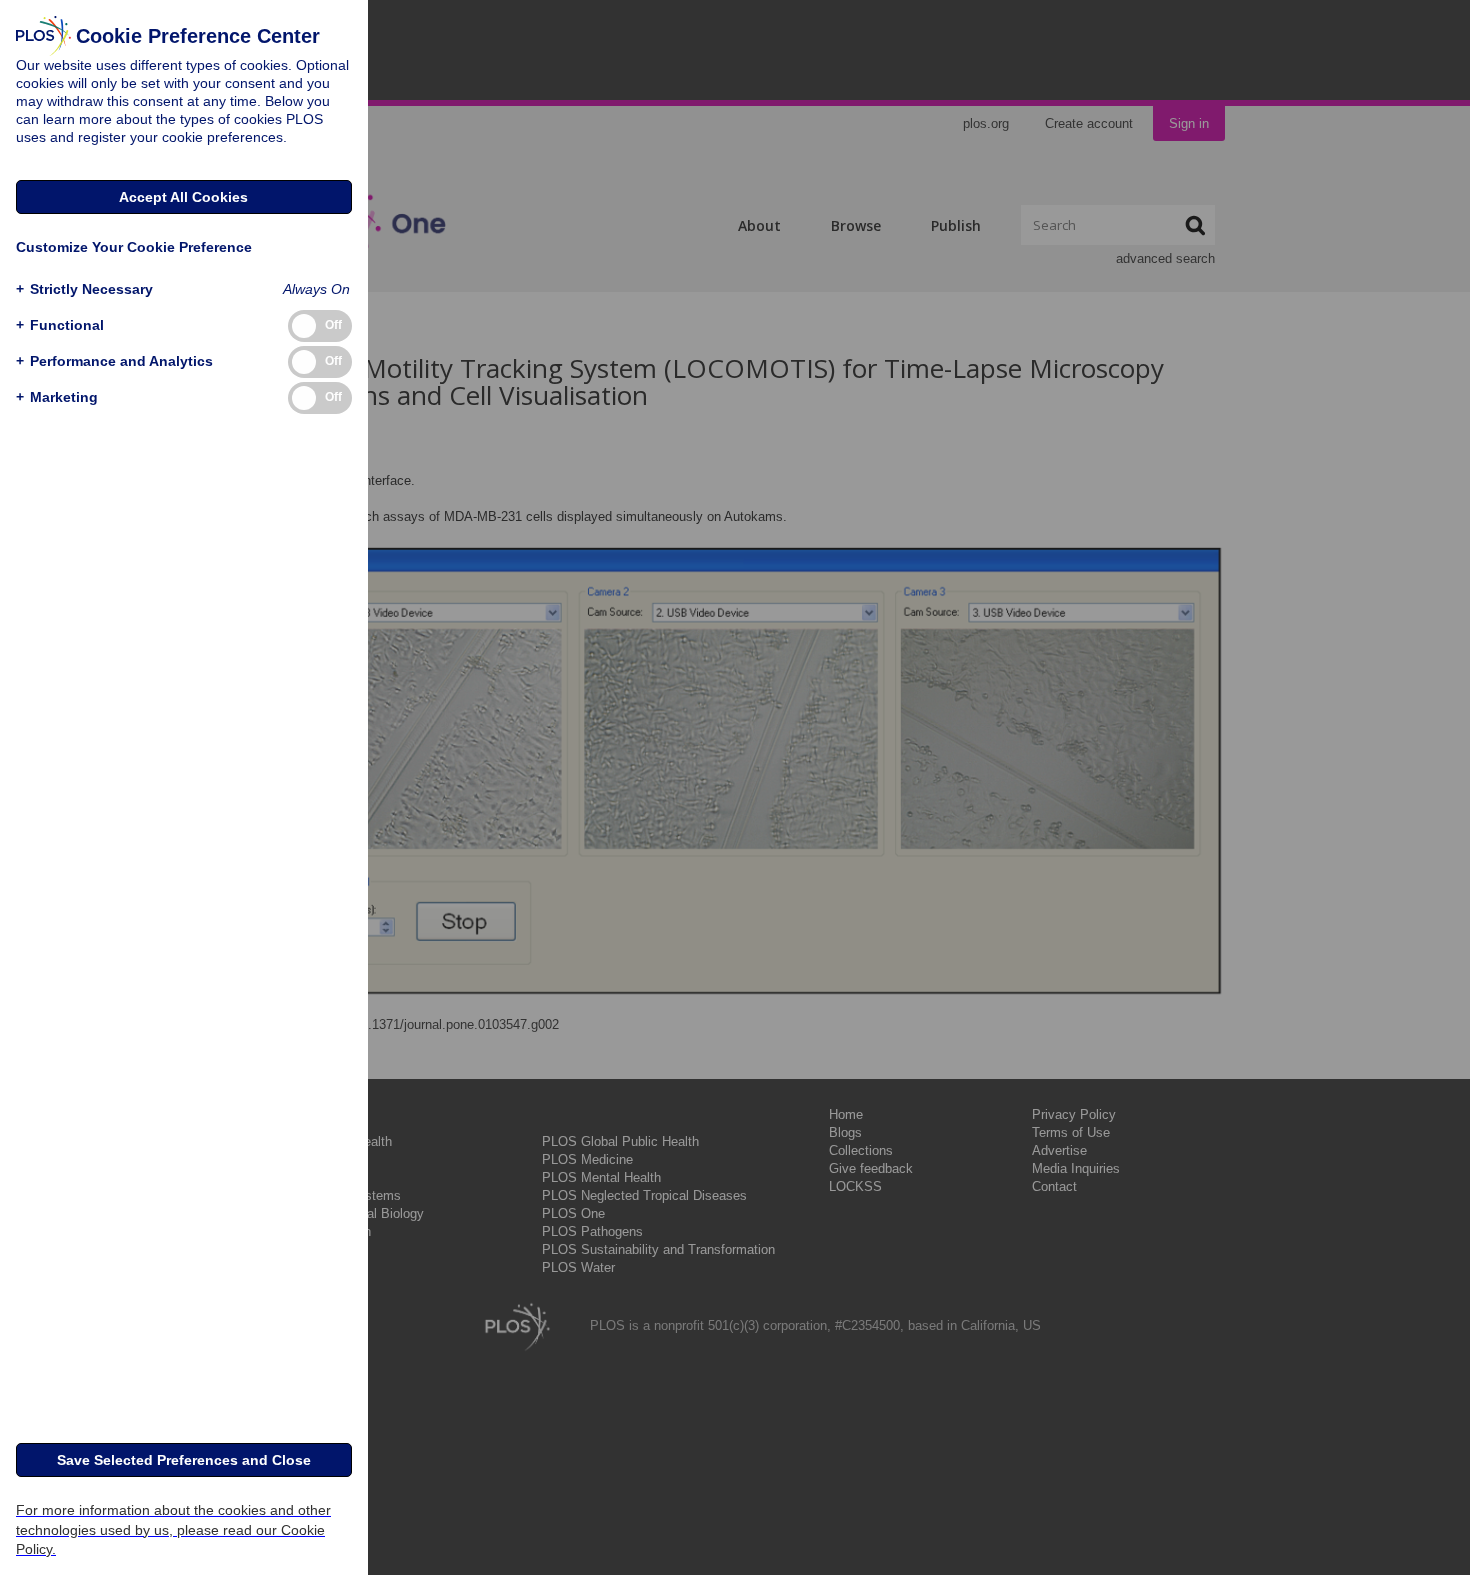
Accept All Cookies (183, 197)
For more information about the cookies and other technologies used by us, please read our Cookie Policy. (173, 1529)
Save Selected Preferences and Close (184, 1460)
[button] (84, 289)
